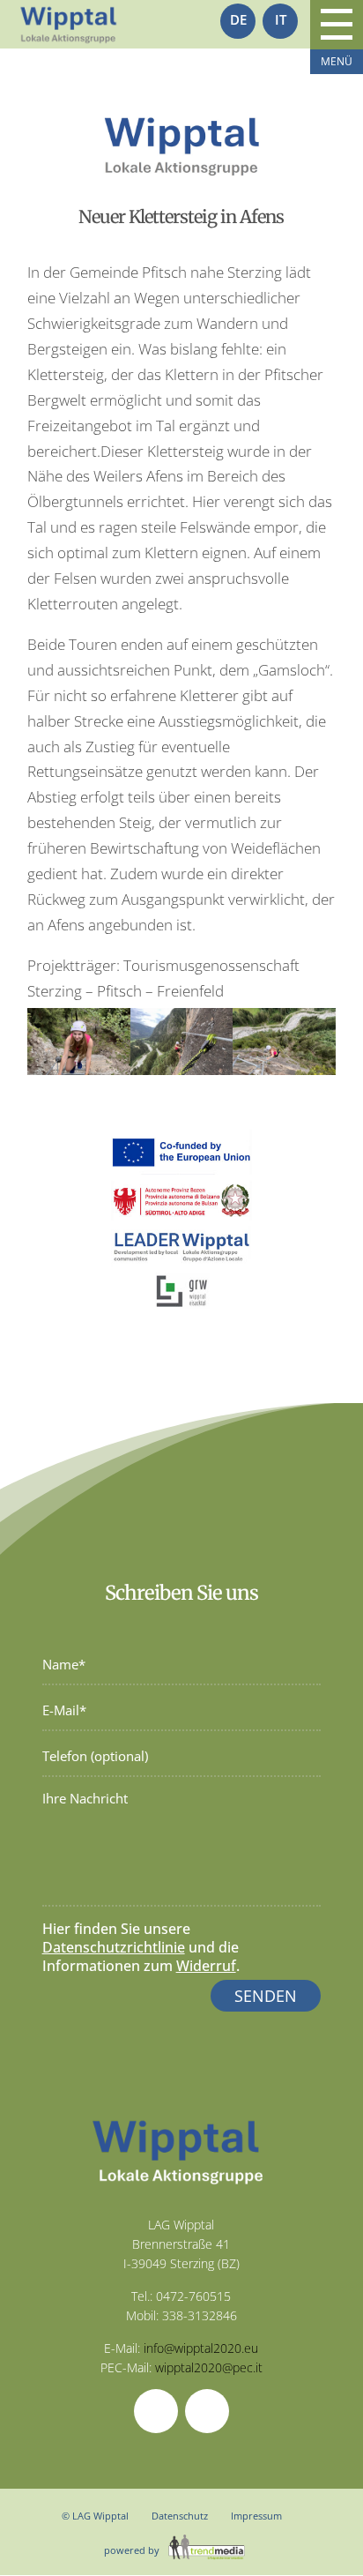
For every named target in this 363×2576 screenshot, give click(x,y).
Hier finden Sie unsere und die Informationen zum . (141, 1947)
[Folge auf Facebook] (156, 2411)
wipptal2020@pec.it (209, 2367)
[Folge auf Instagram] (207, 2411)
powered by (133, 2550)
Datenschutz (180, 2516)
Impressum (256, 2516)
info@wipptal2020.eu (201, 2348)
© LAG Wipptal (95, 2516)
